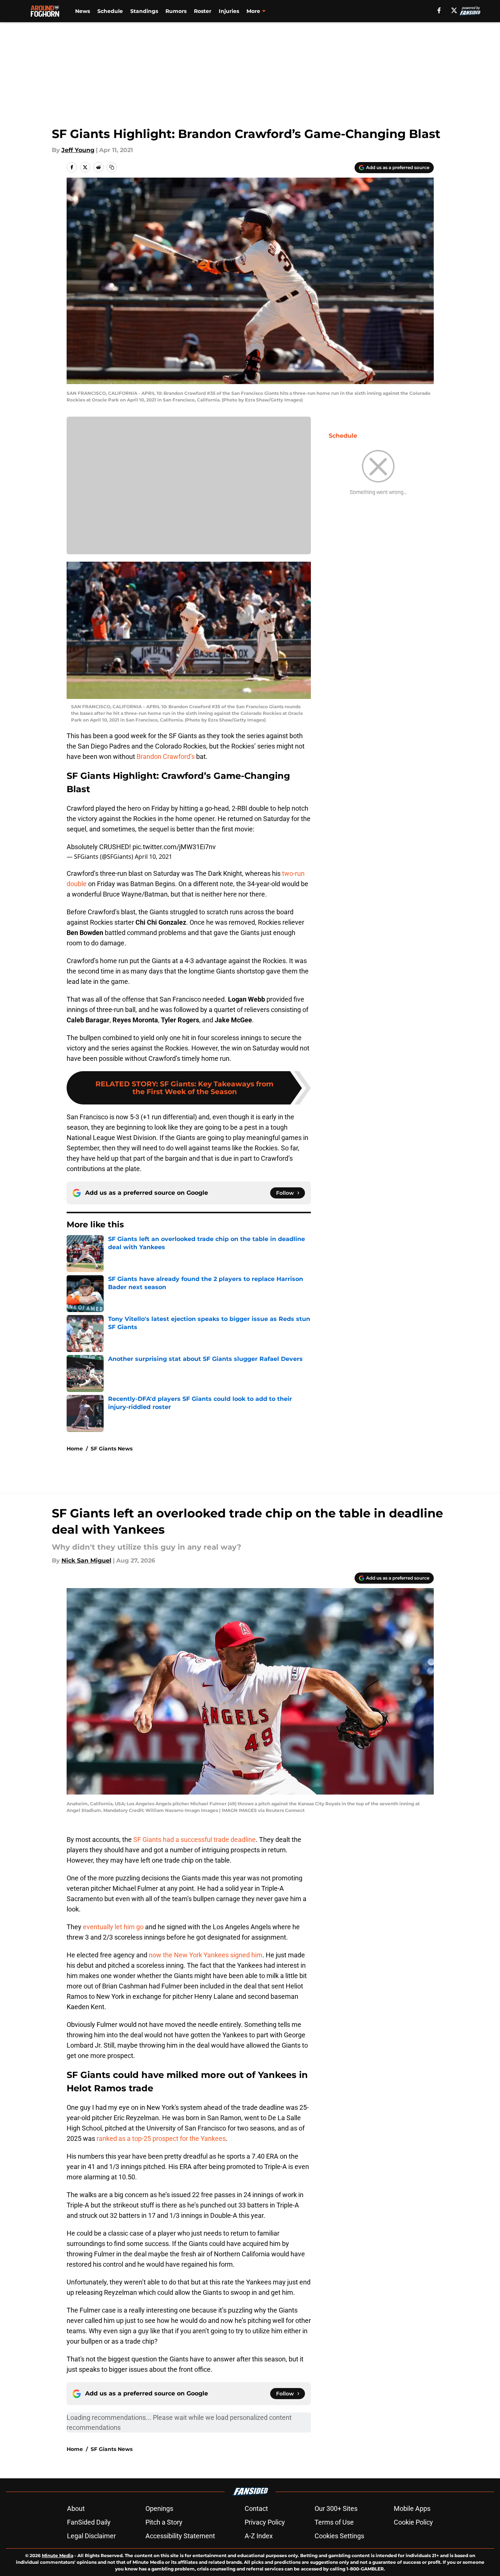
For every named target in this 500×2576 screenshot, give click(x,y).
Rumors (176, 11)
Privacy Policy (265, 2522)
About (76, 2508)
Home (75, 1449)
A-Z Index (259, 2536)
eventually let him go (113, 1927)
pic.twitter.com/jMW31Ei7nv (174, 847)
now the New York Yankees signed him (206, 1955)
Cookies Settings (339, 2536)
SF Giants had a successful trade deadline (194, 1839)
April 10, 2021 (153, 857)
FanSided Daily (89, 2522)
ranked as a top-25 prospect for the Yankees (160, 2138)
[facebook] (439, 10)
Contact (256, 2508)
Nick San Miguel (86, 1561)
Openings (159, 2508)
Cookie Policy (413, 2522)
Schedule (110, 11)
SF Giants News (112, 1449)
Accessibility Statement (180, 2536)
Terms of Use (334, 2522)
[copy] (112, 167)
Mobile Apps (412, 2508)
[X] (454, 10)
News (83, 11)
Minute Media (58, 2555)
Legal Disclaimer (91, 2536)
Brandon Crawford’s (166, 756)
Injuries (229, 11)
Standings (144, 11)
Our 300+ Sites (336, 2508)
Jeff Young (78, 150)
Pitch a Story (164, 2522)
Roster (203, 11)
